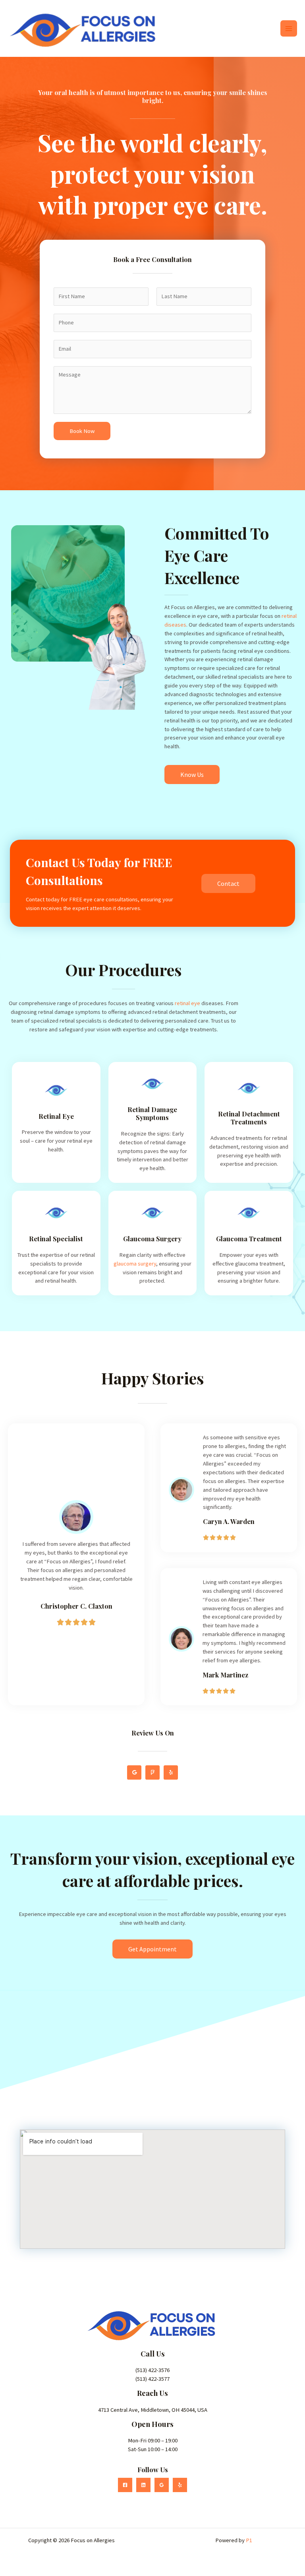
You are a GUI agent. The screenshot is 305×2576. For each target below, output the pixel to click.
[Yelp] (180, 2485)
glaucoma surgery (135, 1264)
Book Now (82, 431)
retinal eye (187, 1003)
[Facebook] (125, 2485)
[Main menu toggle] (289, 29)
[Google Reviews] (162, 2485)
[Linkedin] (143, 2485)
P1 (249, 2540)
